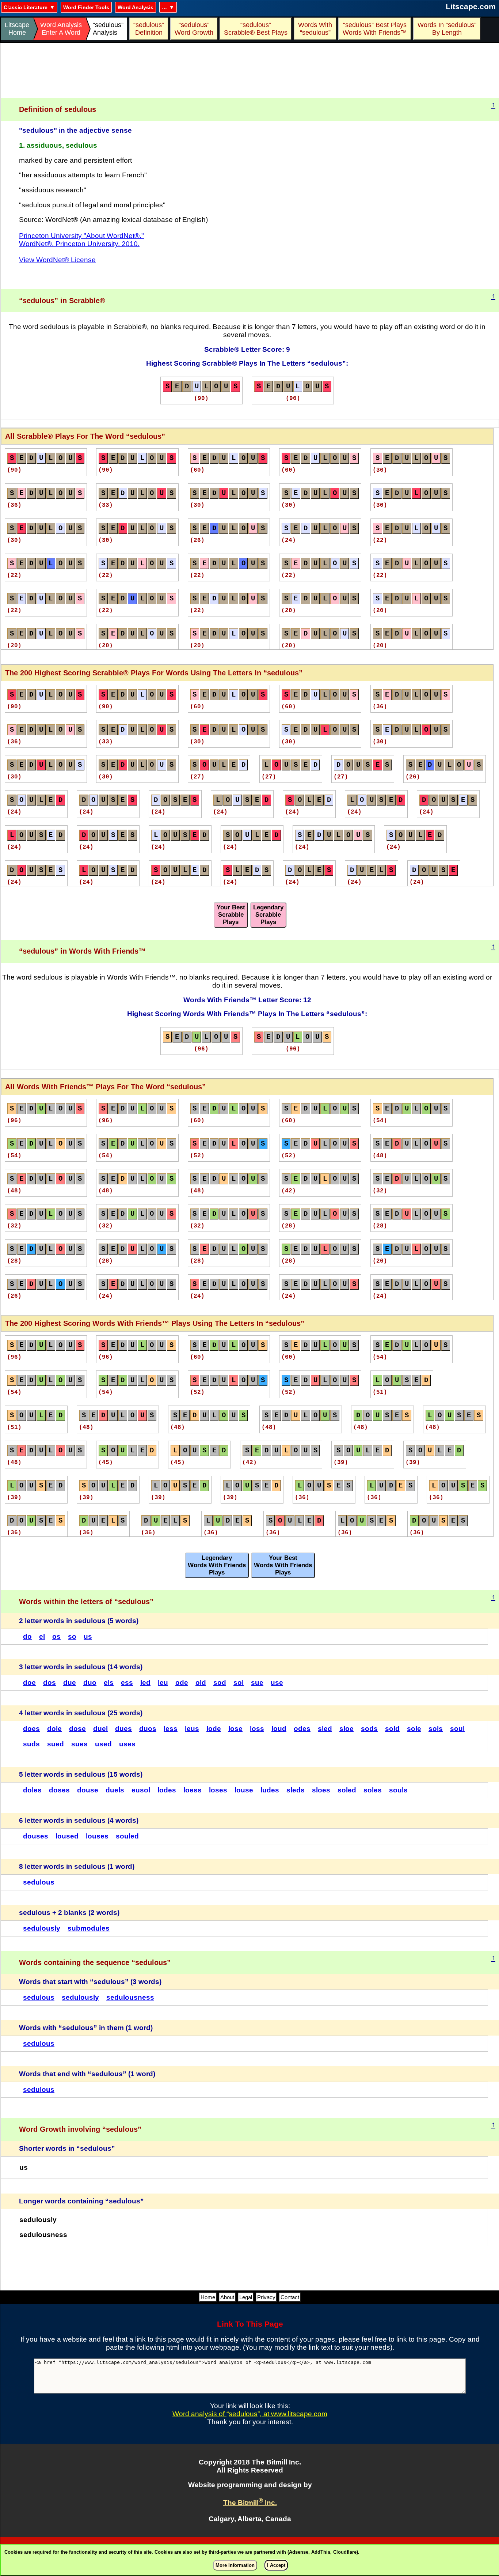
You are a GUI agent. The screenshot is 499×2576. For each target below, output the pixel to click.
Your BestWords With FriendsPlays (283, 1565)
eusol (141, 1790)
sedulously (42, 1928)
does (31, 1729)
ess (127, 1683)
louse (244, 1790)
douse (88, 1790)
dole (54, 1729)
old (201, 1683)
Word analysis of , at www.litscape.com (250, 2414)
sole (414, 1729)
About (227, 2297)
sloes (321, 1790)
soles (373, 1790)
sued (56, 1744)
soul (457, 1729)
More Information (235, 2565)
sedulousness (130, 1997)
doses (59, 1790)
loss (257, 1729)
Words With (315, 29)
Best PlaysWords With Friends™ (375, 29)
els (109, 1683)
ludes (270, 1790)
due (70, 1683)
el (42, 1636)
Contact (290, 2297)
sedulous (39, 1882)
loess (193, 1790)
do (27, 1636)
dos (49, 1683)
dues (123, 1729)
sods (369, 1729)
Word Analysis (136, 7)
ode (182, 1683)
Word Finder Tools (86, 7)
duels (115, 1790)
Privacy (266, 2297)
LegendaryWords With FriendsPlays (217, 1565)
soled (347, 1790)
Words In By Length (446, 29)
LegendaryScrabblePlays (268, 915)
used (103, 1744)
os (56, 1636)
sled (325, 1729)
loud (279, 1729)
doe (29, 1683)
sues (79, 1744)
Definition (149, 29)
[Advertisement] (250, 71)
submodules (89, 1928)
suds (31, 1744)
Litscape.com (471, 6)
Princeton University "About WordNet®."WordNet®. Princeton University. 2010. (81, 240)
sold (392, 1729)
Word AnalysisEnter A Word (61, 29)
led (145, 1683)
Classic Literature (26, 7)
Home (208, 2297)
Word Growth (194, 29)
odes (302, 1729)
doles (32, 1790)
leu (163, 1683)
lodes (167, 1790)
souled (127, 1836)
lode (214, 1729)
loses (218, 1790)
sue (257, 1683)
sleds (296, 1790)
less (171, 1729)
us (88, 1636)
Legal (246, 2297)
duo (90, 1683)
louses (97, 1836)
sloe (346, 1729)
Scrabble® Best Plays (256, 29)
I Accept (276, 2565)
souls (398, 1790)
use (277, 1683)
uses (127, 1744)
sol (239, 1683)
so (72, 1636)
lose (235, 1729)
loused (67, 1836)
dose (77, 1729)
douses (36, 1836)
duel (100, 1729)
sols (436, 1729)
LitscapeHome (17, 29)
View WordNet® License (57, 260)
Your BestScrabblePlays (231, 915)
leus (192, 1729)
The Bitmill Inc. (250, 2503)
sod (220, 1683)
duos (148, 1729)
